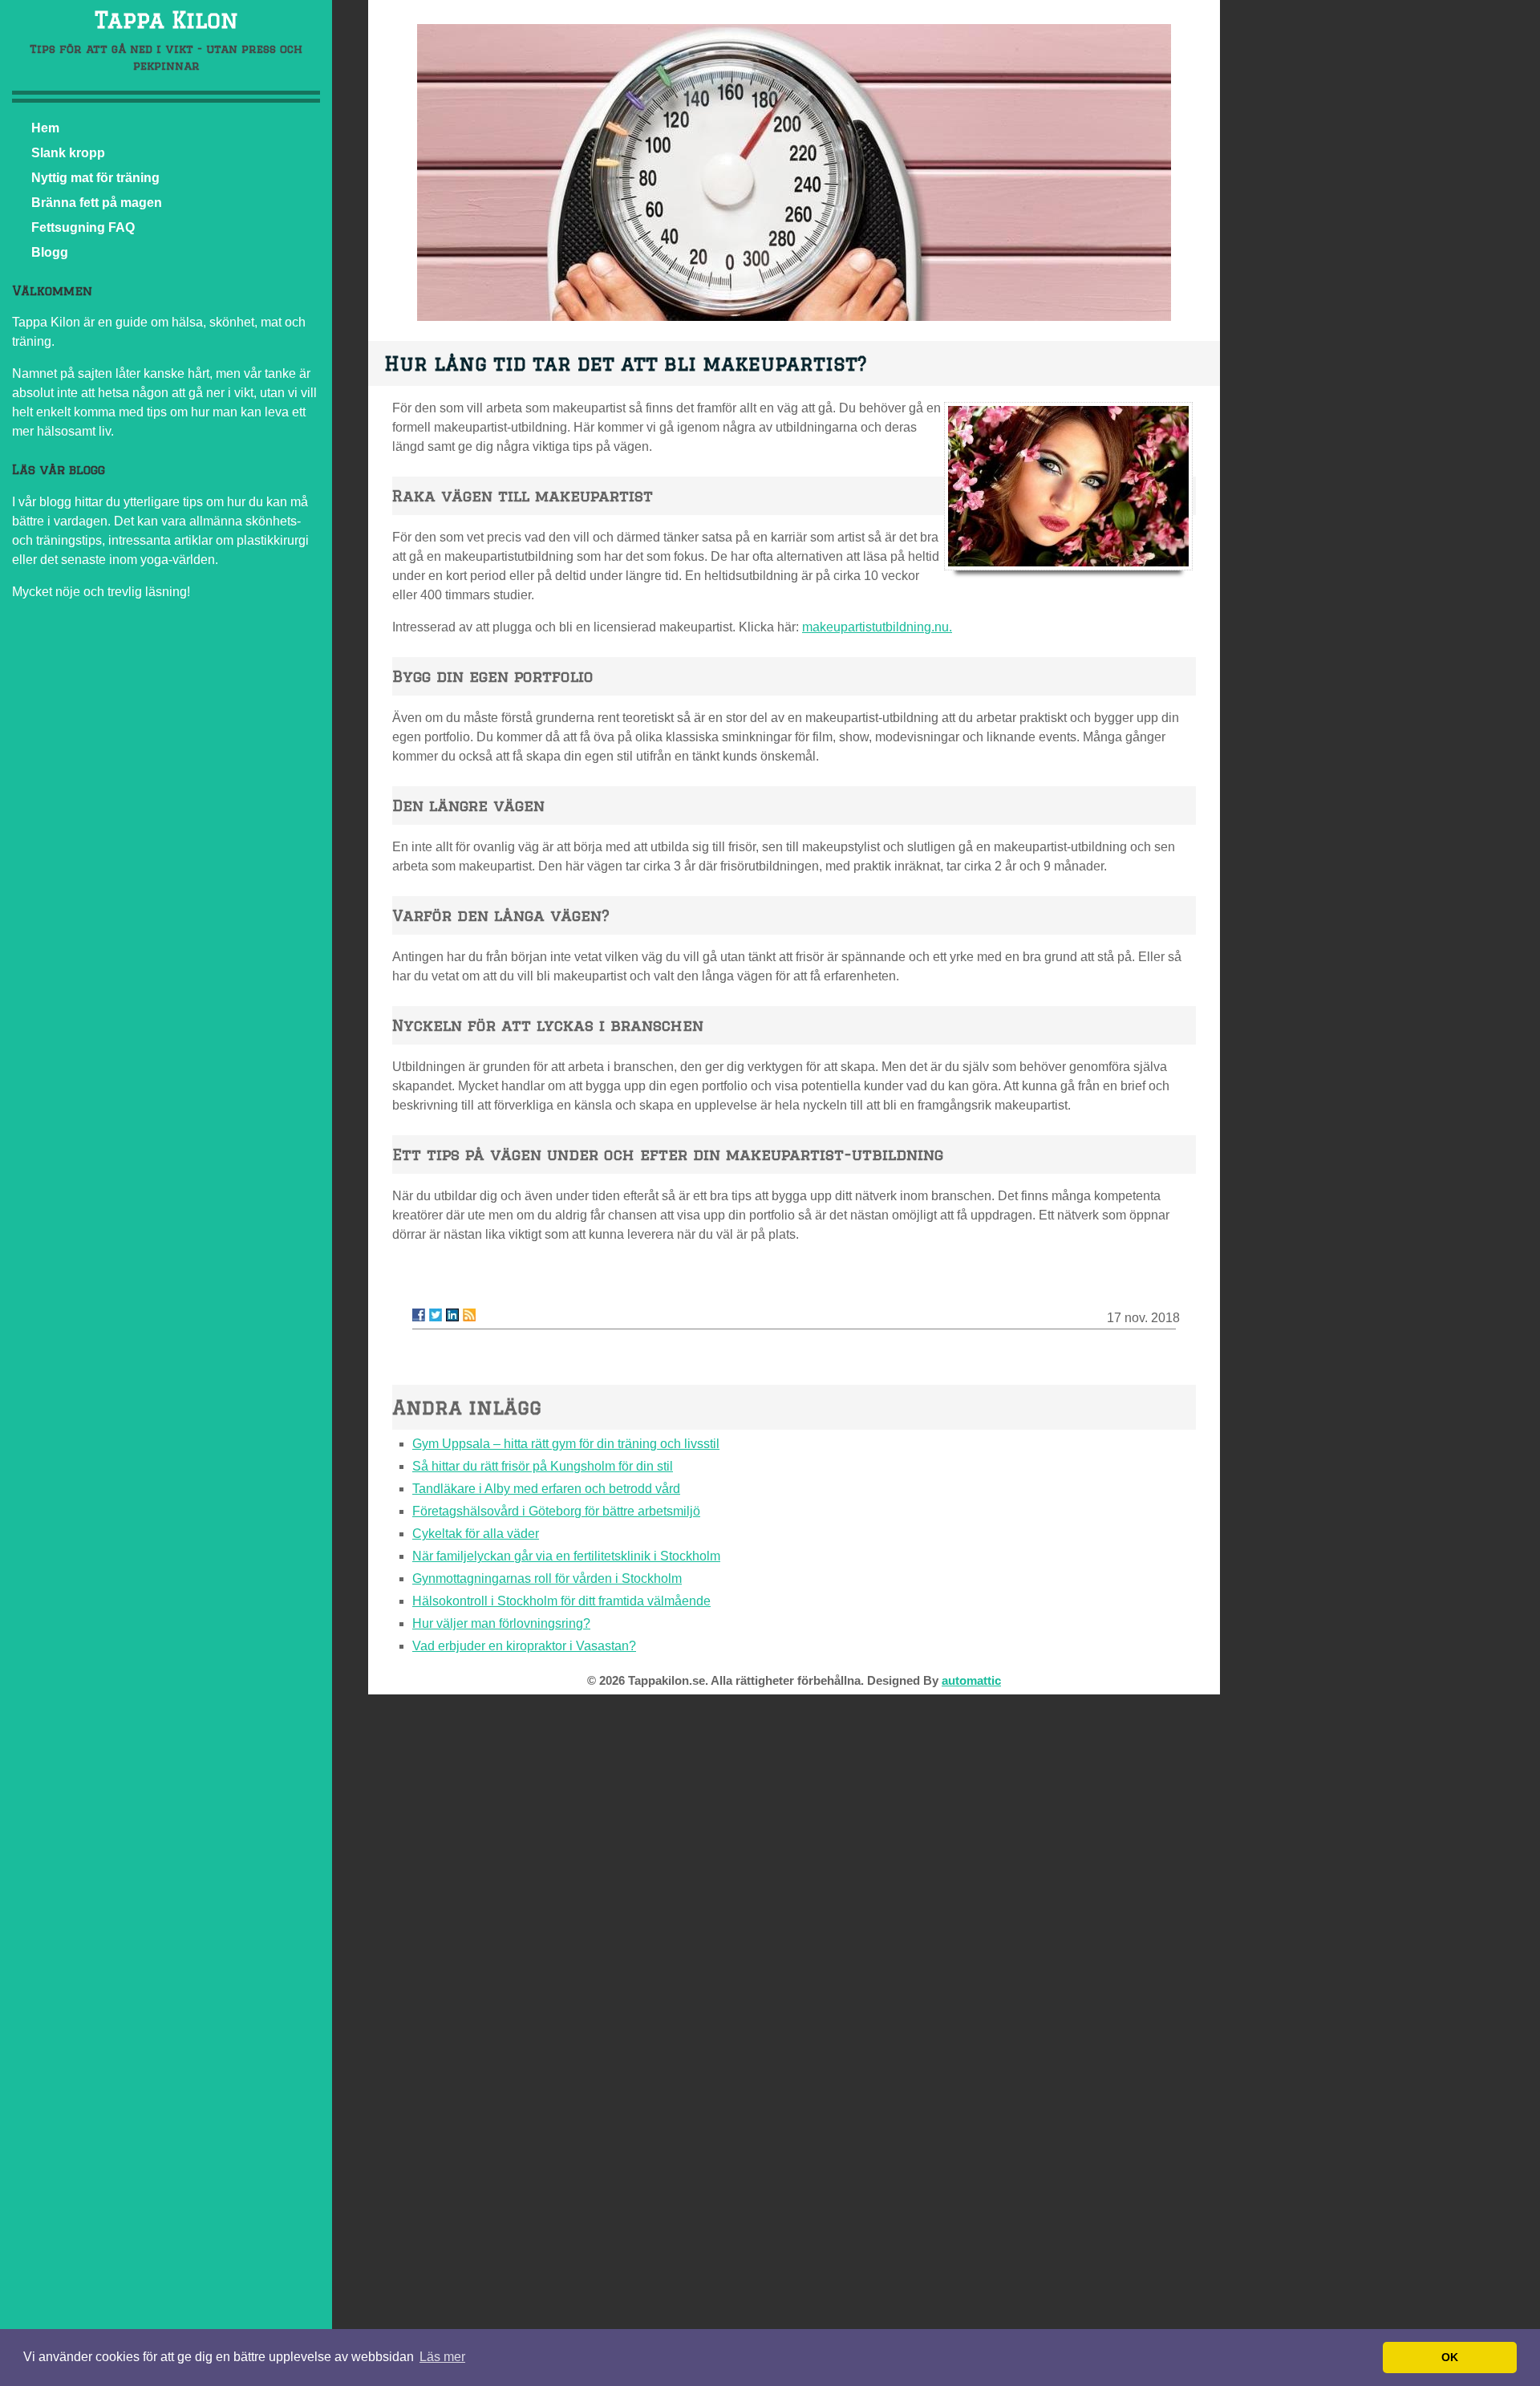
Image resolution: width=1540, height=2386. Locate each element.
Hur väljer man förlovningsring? (501, 1623)
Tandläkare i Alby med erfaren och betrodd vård (546, 1489)
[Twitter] (436, 1315)
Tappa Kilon (166, 20)
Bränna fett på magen (97, 203)
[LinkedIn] (452, 1315)
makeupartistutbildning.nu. (877, 627)
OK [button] (1450, 2357)
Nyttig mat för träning (95, 178)
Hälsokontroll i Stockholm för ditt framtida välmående (561, 1601)
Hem (45, 128)
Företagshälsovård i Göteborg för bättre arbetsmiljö (556, 1511)
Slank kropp (68, 153)
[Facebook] (419, 1315)
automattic (971, 1680)
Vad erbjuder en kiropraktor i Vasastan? (524, 1646)
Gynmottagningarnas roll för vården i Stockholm (547, 1578)
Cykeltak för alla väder (476, 1534)
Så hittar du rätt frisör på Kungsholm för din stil (543, 1466)
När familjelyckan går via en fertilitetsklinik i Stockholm (566, 1556)
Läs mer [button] (442, 2357)
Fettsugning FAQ (83, 227)
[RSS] (469, 1315)
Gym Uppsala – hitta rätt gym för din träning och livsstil (566, 1444)
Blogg (50, 252)
